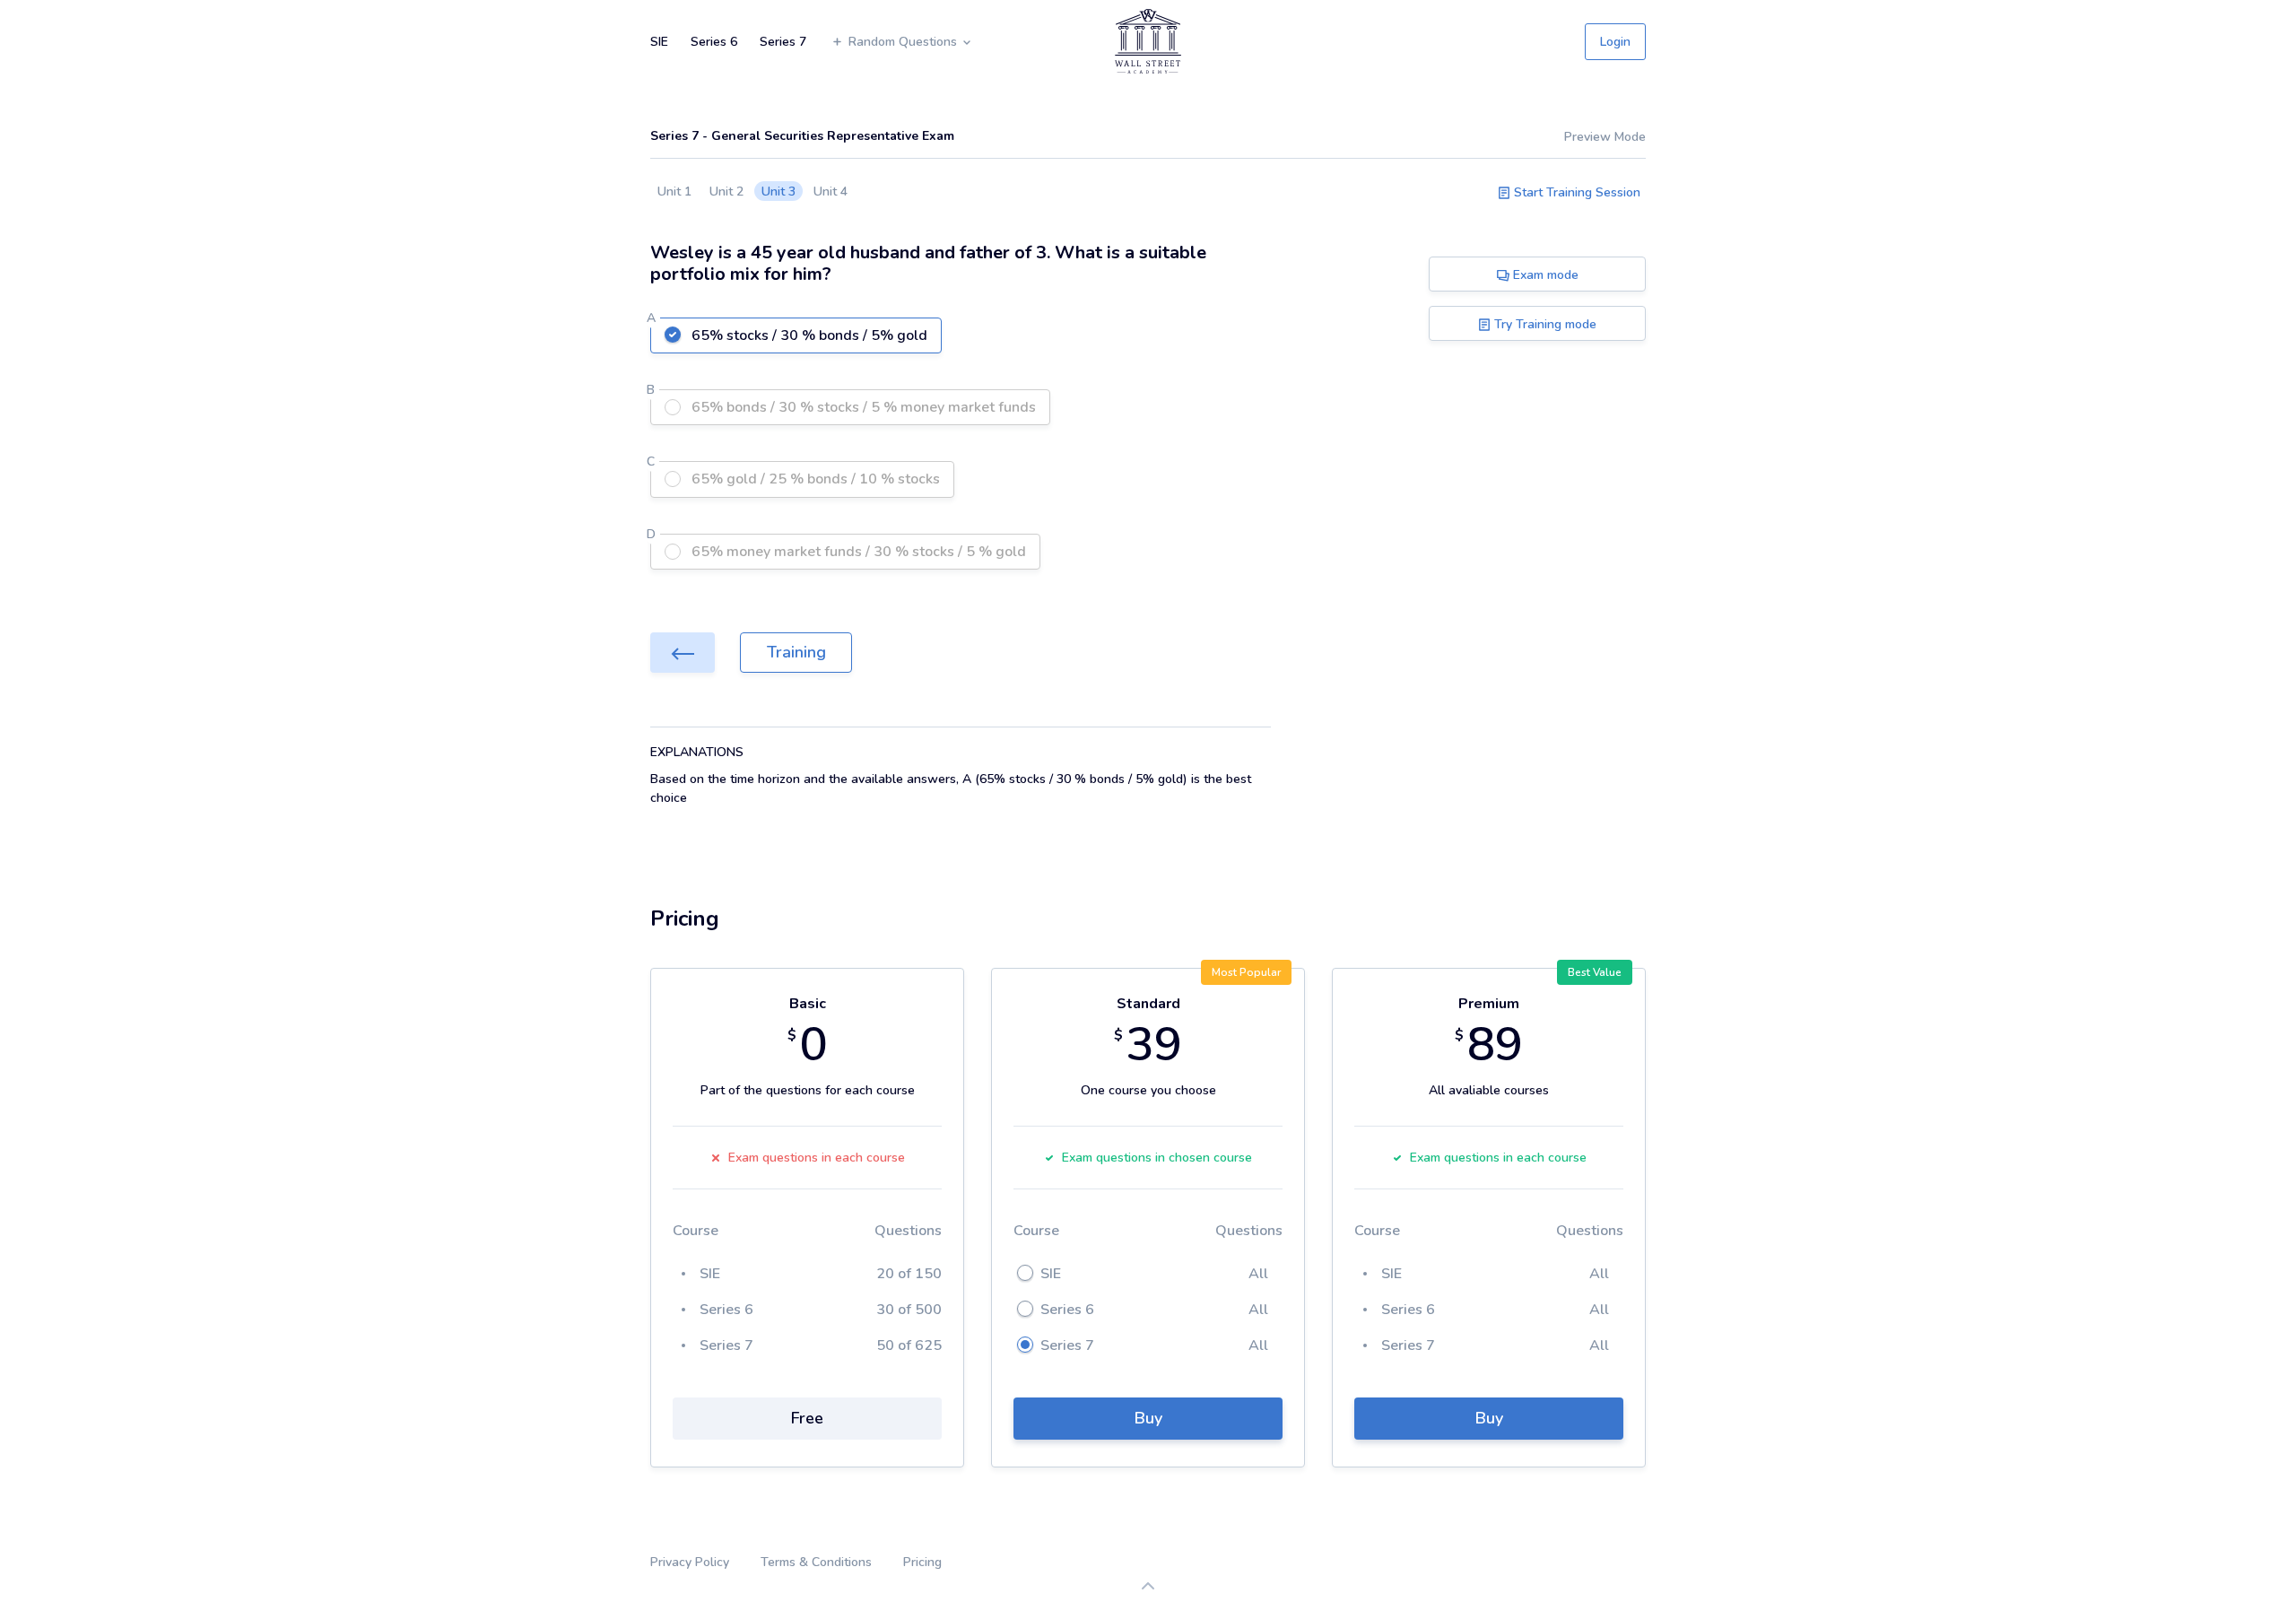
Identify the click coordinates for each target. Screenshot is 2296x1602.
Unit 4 (831, 192)
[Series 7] (683, 653)
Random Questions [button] (904, 42)
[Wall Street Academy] (1148, 41)
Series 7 (783, 42)
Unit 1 (674, 192)
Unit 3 (778, 192)
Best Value (1595, 972)
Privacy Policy (690, 1562)
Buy (1148, 1418)
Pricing (922, 1562)
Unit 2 (726, 192)
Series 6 (714, 42)
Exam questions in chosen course (1157, 1158)
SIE (659, 42)
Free (807, 1418)
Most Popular (1246, 972)
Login (1615, 42)
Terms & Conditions (816, 1562)
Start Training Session (1575, 192)
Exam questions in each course (817, 1158)
